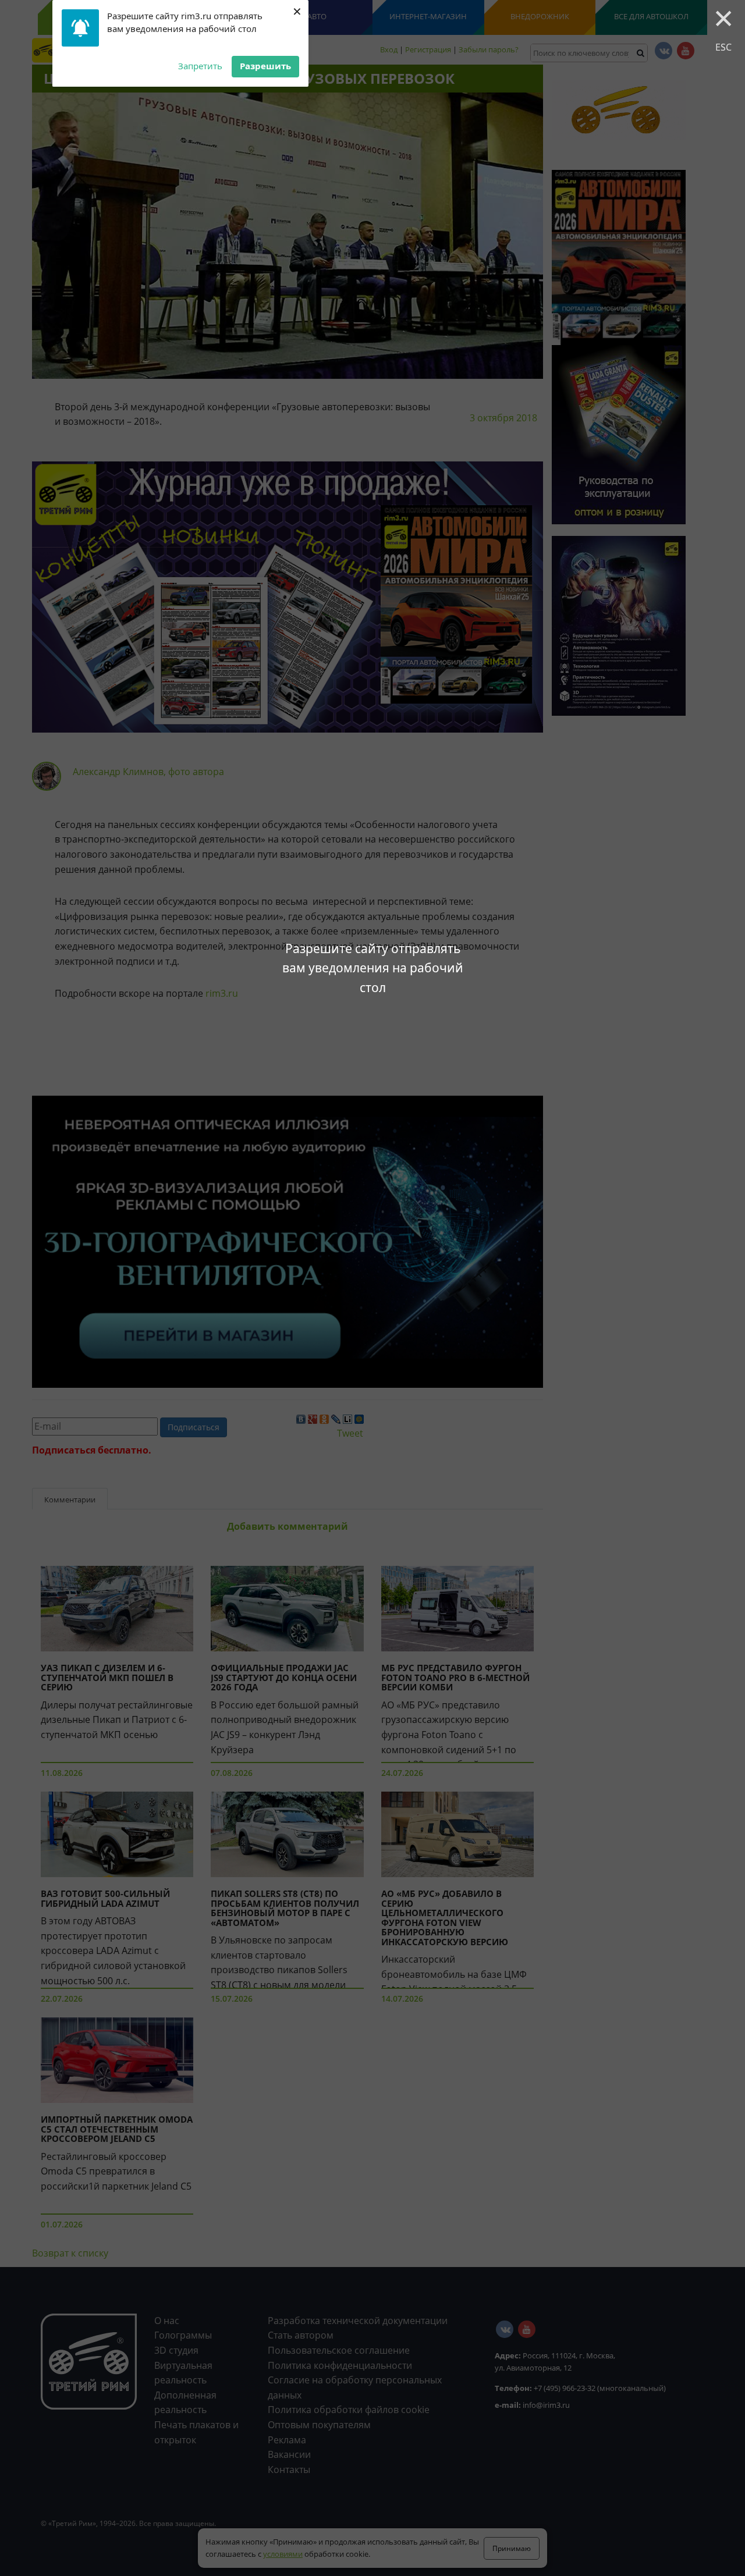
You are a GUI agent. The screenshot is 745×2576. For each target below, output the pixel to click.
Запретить (200, 66)
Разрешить (265, 66)
